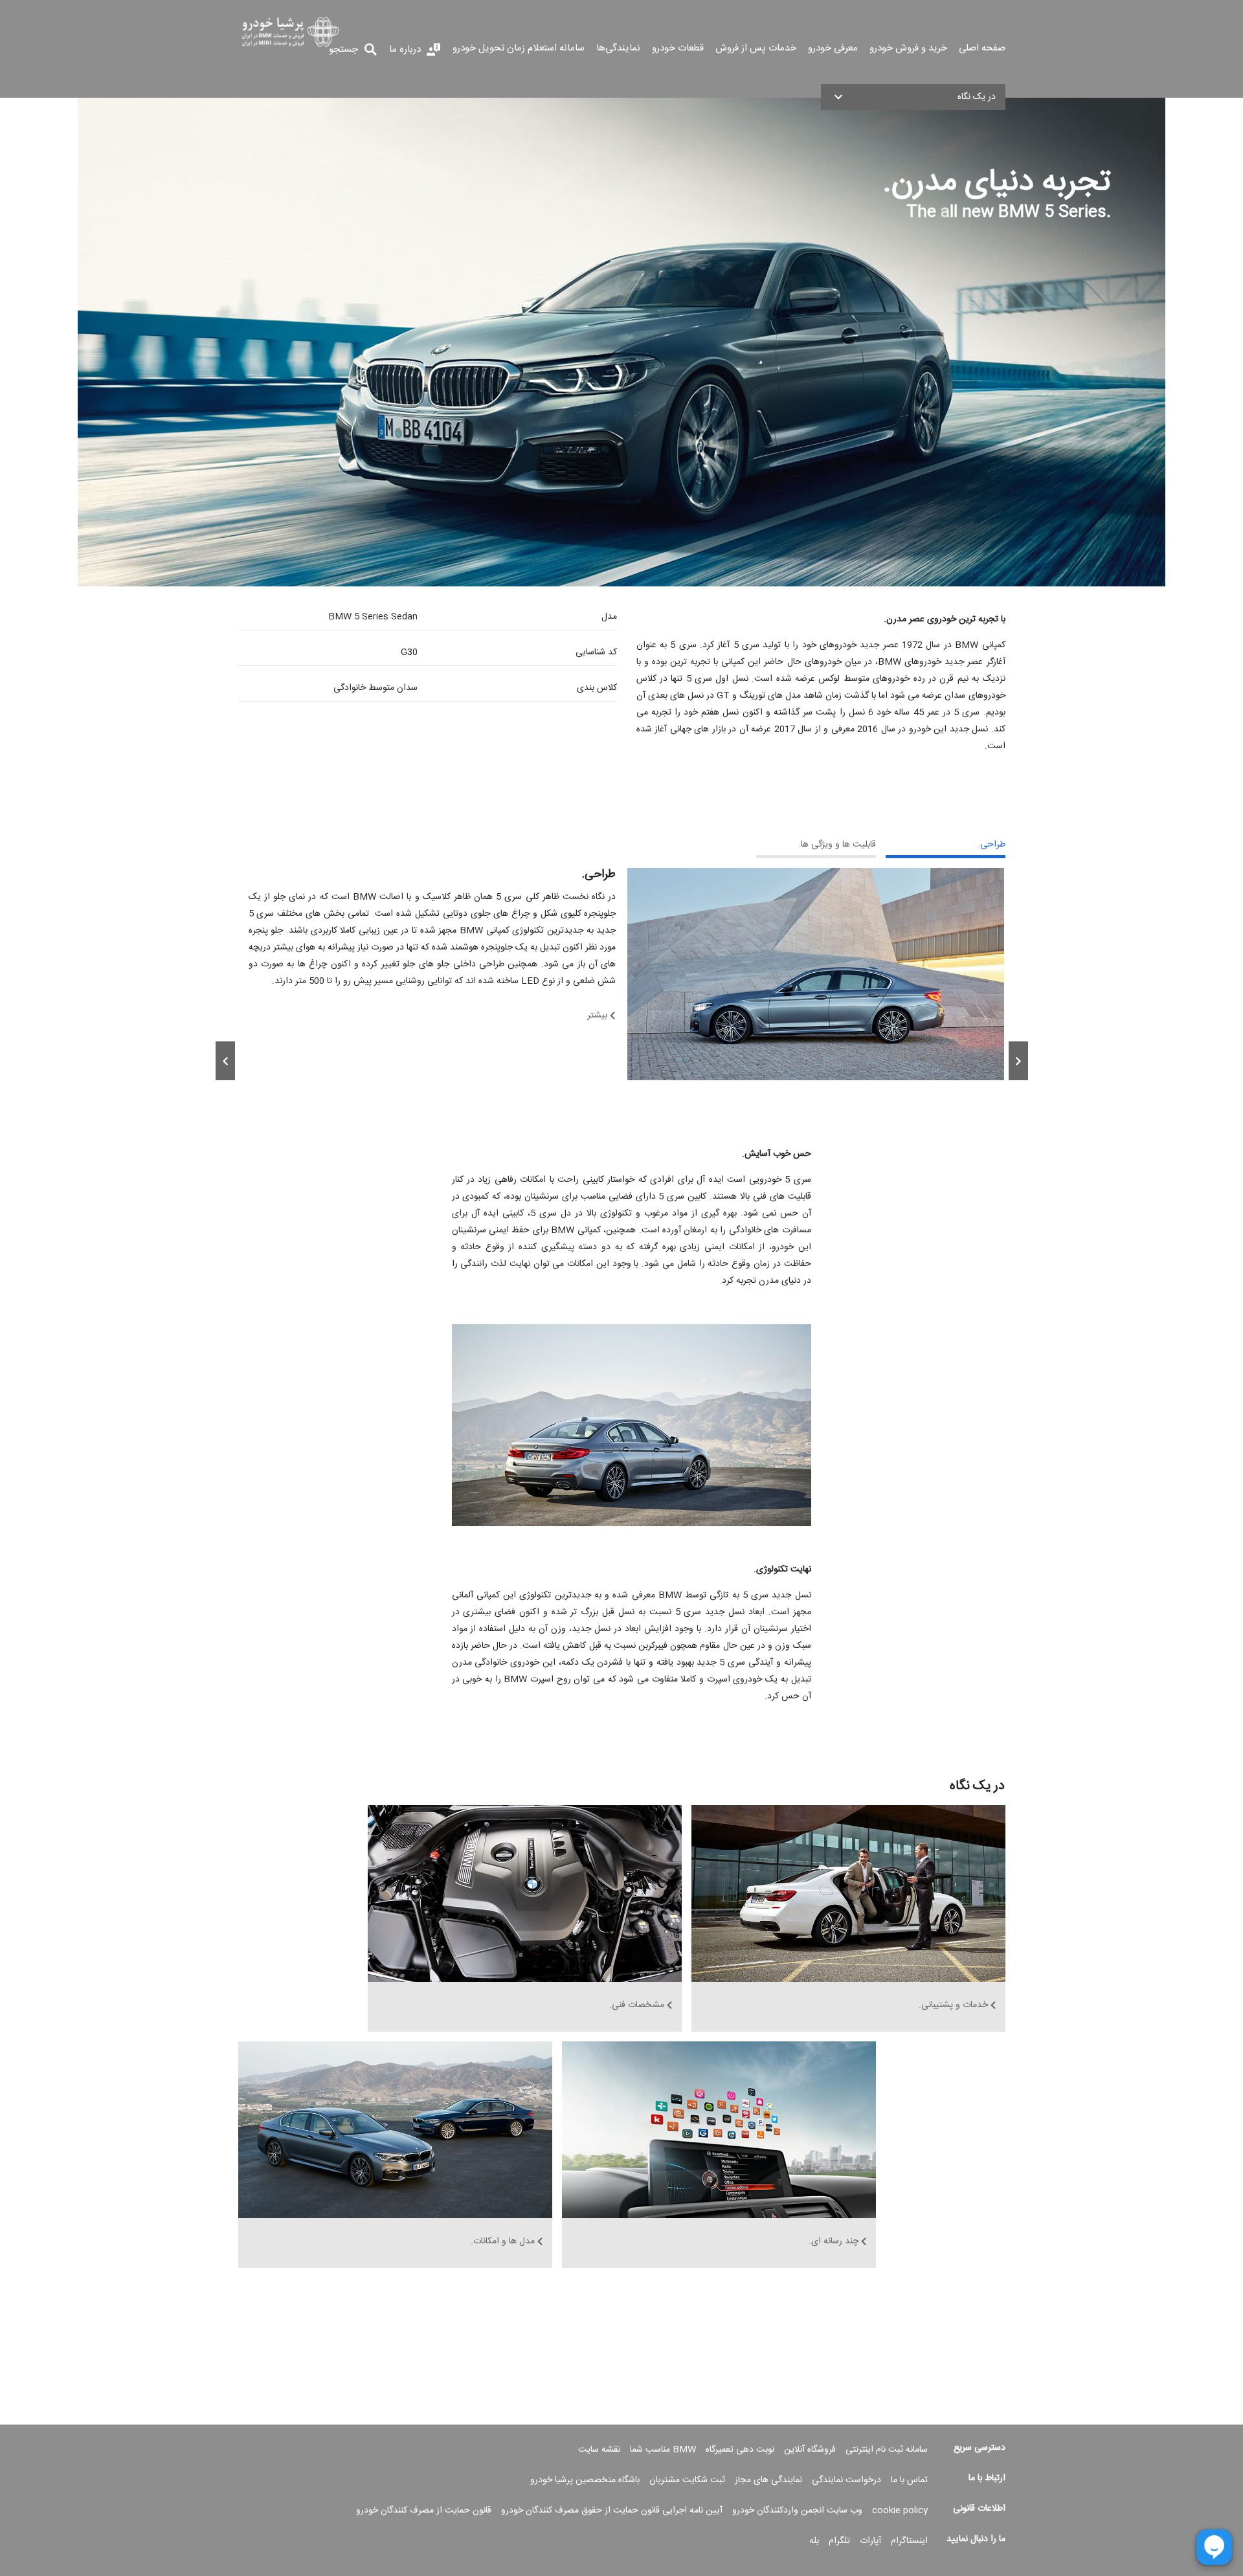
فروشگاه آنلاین (810, 2450)
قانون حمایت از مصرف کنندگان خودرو (424, 2511)
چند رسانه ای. (834, 2242)
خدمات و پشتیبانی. (953, 2006)
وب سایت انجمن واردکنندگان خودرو (797, 2511)
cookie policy (900, 2511)
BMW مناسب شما (663, 2450)
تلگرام (839, 2541)
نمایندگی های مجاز (768, 2480)
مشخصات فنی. (637, 2006)
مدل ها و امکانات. (503, 2242)
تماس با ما (909, 2480)
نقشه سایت (599, 2450)
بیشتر (597, 1016)
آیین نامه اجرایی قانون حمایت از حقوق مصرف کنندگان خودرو (612, 2511)
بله (814, 2541)
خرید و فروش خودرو (908, 49)
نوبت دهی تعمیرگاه (740, 2450)
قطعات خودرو (678, 49)
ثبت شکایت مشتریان (687, 2480)
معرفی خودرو (833, 49)
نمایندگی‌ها (618, 49)
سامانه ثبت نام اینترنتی (887, 2450)
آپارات (870, 2541)
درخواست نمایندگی (846, 2480)
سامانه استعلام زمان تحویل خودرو (519, 49)
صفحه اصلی (982, 49)
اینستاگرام (909, 2541)
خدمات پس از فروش (756, 49)
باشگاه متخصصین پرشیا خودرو (585, 2480)
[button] (913, 97)
